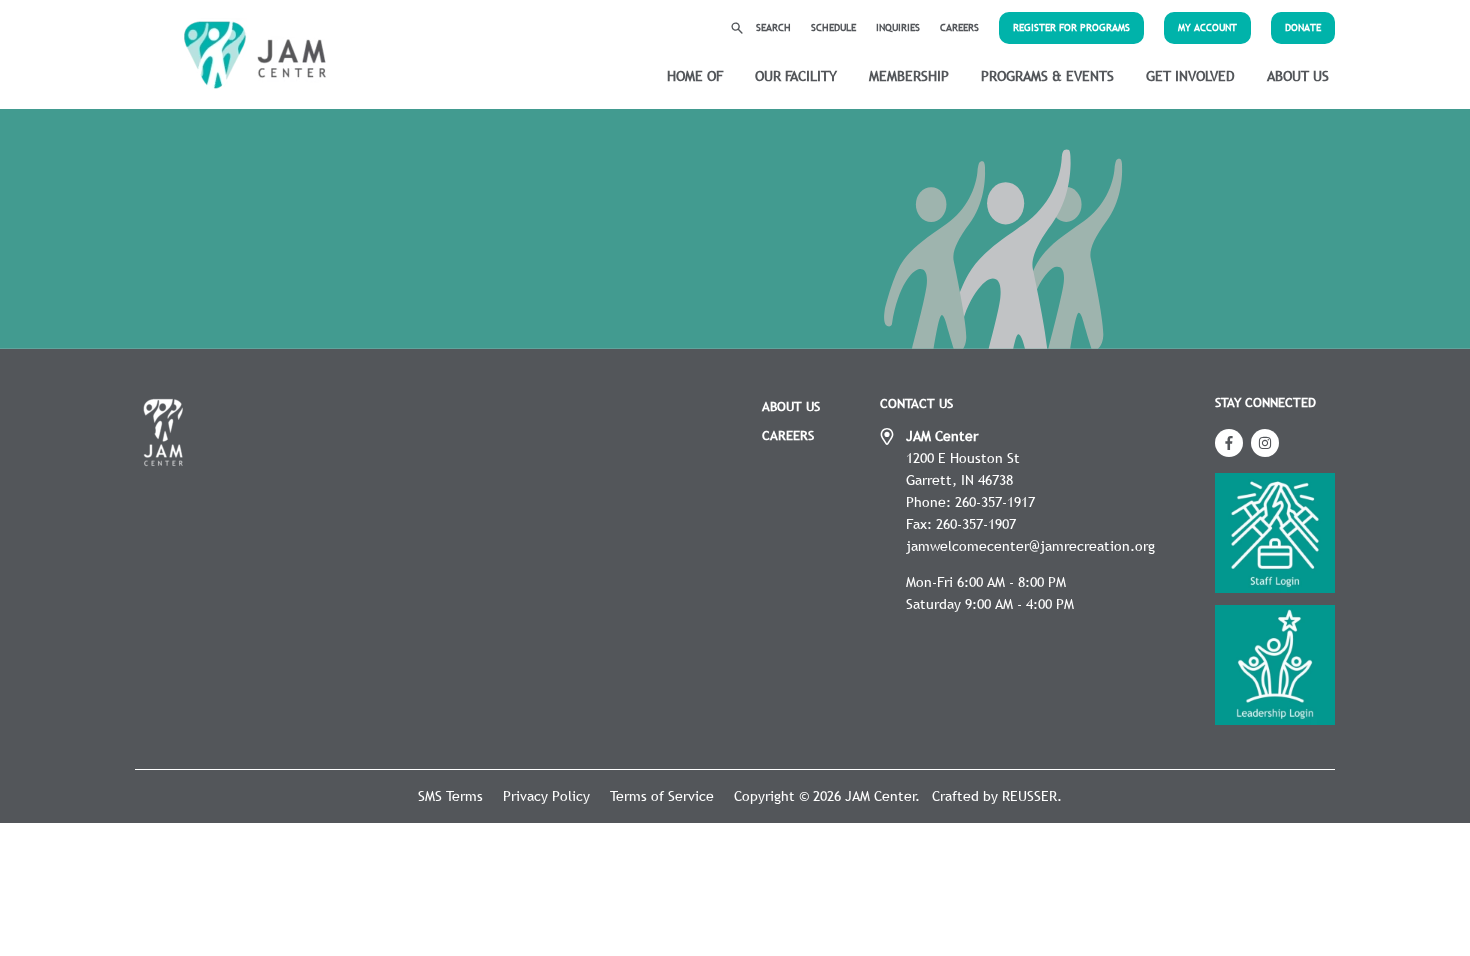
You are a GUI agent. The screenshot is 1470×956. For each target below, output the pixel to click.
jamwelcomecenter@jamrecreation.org (1030, 546)
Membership (909, 76)
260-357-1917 (995, 502)
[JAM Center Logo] (255, 55)
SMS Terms (450, 796)
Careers (959, 27)
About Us (1298, 76)
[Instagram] (1265, 443)
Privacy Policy (546, 796)
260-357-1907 (976, 524)
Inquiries (898, 27)
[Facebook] (1229, 443)
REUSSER (1029, 796)
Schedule (833, 27)
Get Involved (1190, 76)
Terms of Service (662, 796)
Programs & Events (1047, 76)
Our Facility (796, 76)
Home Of (695, 76)
